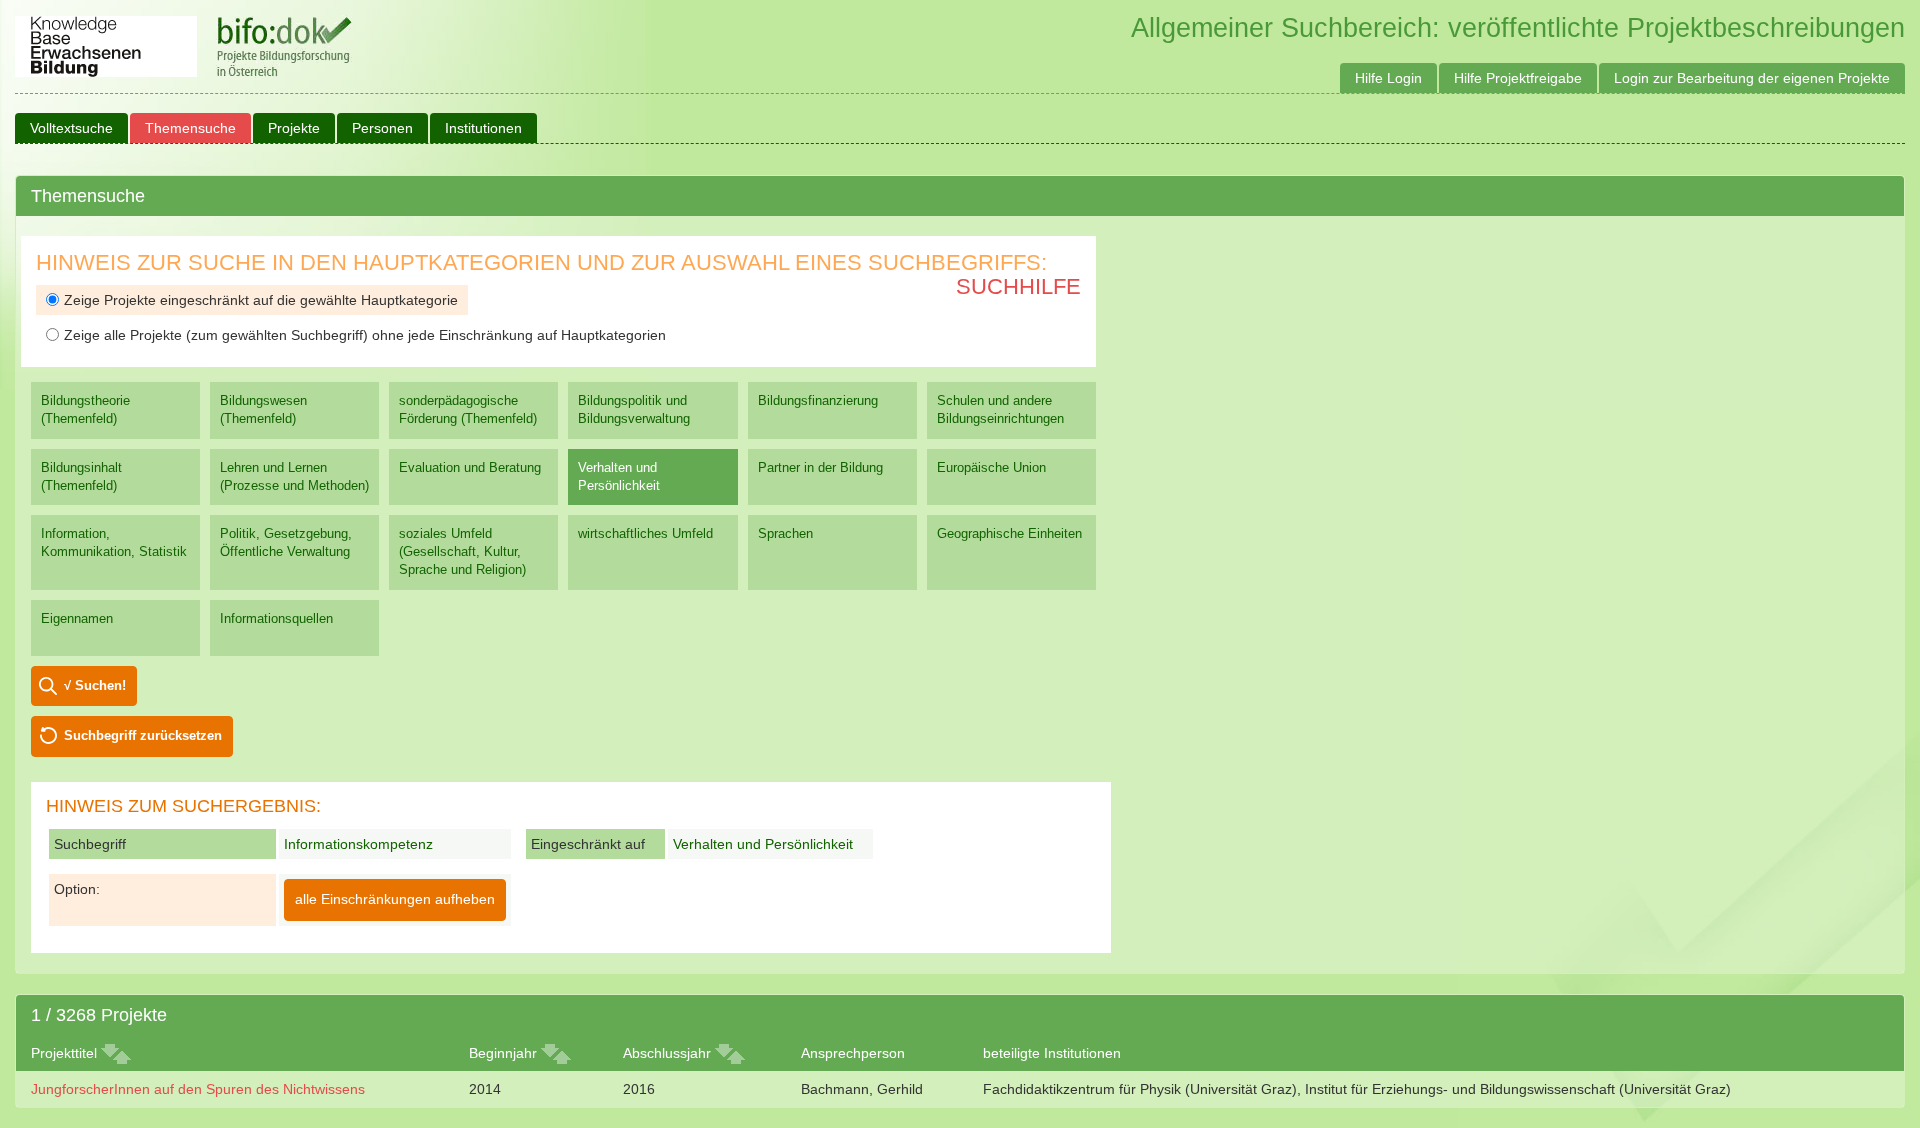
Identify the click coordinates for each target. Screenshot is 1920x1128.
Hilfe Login (1388, 78)
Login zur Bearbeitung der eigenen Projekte (1752, 78)
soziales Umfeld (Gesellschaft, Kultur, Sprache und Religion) (462, 551)
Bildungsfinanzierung (818, 400)
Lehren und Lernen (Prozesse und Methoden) (294, 476)
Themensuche (190, 128)
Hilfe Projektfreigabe (1518, 78)
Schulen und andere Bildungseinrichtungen (1000, 409)
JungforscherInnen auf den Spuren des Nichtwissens (198, 1089)
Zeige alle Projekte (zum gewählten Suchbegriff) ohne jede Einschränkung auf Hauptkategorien (365, 335)
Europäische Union (991, 467)
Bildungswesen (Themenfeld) (263, 409)
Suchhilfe (1018, 286)
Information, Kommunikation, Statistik (114, 542)
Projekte (294, 128)
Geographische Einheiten (1009, 533)
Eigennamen (77, 618)
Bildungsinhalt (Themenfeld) (81, 476)
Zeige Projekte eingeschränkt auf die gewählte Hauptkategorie (261, 300)
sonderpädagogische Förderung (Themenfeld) (468, 409)
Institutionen (483, 128)
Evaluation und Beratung (470, 467)
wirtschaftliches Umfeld (645, 533)
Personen (382, 128)
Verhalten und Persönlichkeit (619, 476)
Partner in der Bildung (820, 467)
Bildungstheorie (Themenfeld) (85, 409)
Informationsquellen (276, 618)
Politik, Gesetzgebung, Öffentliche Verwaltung (286, 542)
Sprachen (785, 533)
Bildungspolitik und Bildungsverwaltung (634, 409)
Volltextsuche (71, 128)
